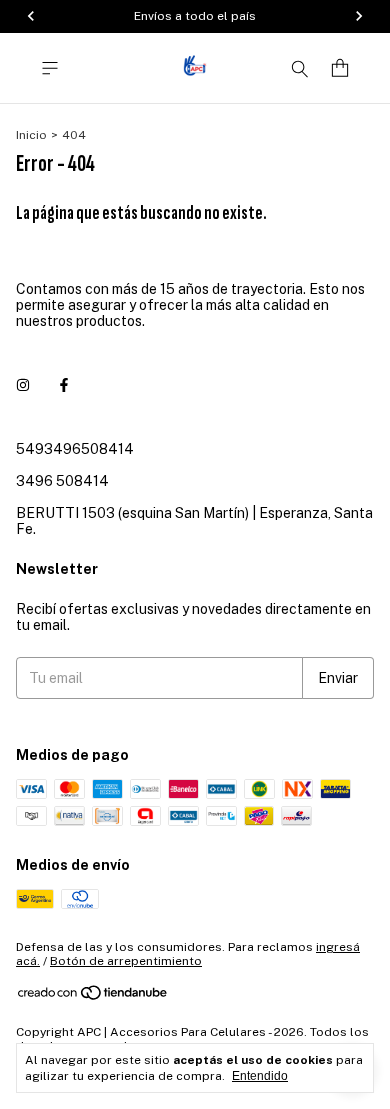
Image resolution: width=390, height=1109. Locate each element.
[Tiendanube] (93, 997)
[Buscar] (300, 68)
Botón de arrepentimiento (126, 961)
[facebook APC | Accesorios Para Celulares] (64, 385)
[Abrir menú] (50, 68)
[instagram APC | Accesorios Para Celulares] (23, 385)
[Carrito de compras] (340, 68)
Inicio (31, 135)
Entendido (260, 1076)
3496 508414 (62, 481)
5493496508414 (75, 449)
